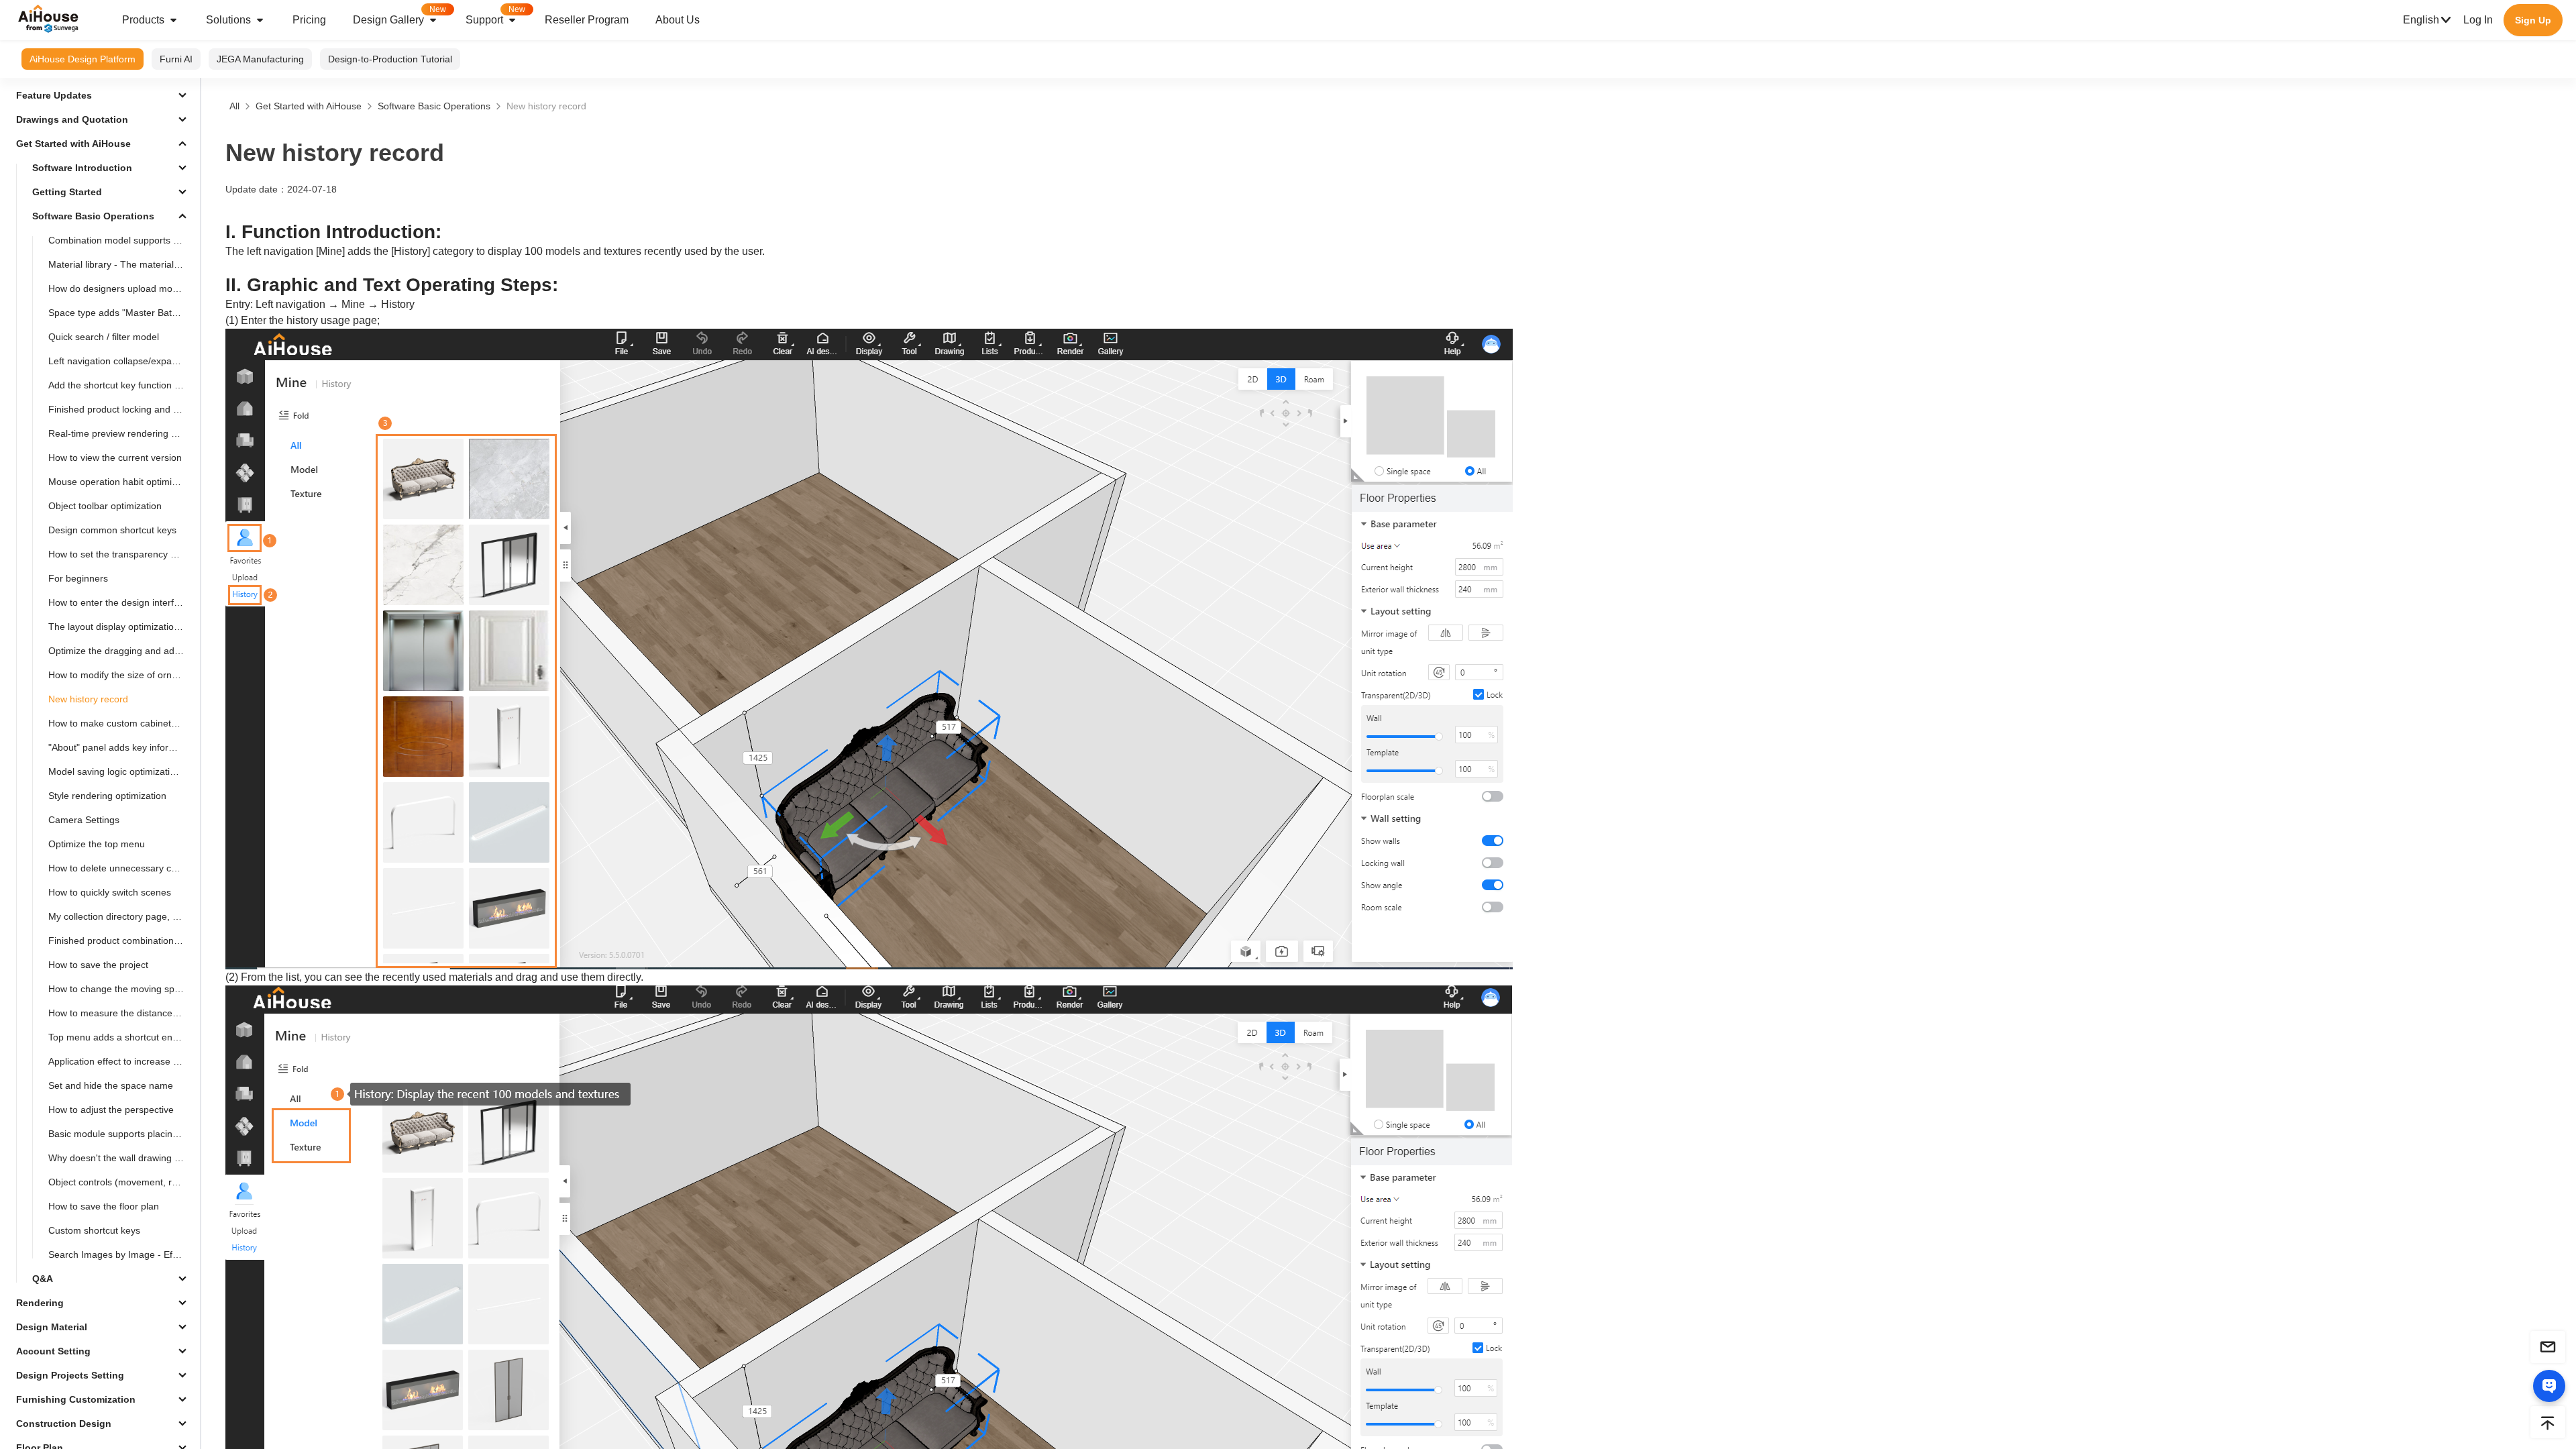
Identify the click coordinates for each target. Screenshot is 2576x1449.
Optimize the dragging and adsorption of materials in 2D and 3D (121, 651)
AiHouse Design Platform (83, 59)
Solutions (228, 20)
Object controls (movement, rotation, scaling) (121, 1182)
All (234, 106)
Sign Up (2533, 20)
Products (143, 20)
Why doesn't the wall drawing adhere (121, 1158)
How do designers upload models (119, 288)
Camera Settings (84, 820)
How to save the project (98, 965)
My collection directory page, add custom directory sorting (121, 916)
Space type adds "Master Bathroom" (121, 313)
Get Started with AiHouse (309, 106)
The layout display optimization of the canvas (121, 627)
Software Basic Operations (434, 106)
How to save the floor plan (104, 1206)
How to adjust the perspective (111, 1110)
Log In (2478, 20)
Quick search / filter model (104, 337)
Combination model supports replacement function (121, 240)
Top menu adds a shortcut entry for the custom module (121, 1037)
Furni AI (176, 59)
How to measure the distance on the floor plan (121, 1013)
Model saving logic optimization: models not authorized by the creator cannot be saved (121, 771)
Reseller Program (587, 20)
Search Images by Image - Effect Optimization (121, 1254)
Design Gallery (399, 15)
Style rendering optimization (107, 796)
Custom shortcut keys (94, 1230)
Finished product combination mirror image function (121, 941)
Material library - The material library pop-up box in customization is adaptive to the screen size (121, 264)
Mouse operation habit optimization (121, 482)
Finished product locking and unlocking (121, 409)
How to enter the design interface (119, 602)
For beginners (78, 578)
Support (495, 15)
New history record (88, 699)
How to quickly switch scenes (110, 892)
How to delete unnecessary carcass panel (121, 868)
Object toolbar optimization (105, 506)
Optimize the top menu (97, 844)
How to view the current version (115, 458)
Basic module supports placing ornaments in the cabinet (121, 1134)
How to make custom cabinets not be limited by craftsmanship (121, 723)
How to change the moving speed (119, 989)
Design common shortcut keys (112, 530)
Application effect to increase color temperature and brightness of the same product (121, 1061)
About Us (678, 20)
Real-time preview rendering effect (121, 433)
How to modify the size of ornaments (121, 675)
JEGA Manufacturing (260, 59)
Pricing (309, 20)
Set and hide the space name (111, 1085)
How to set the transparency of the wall (121, 554)
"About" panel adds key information (121, 747)
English (2421, 20)
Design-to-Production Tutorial (390, 59)
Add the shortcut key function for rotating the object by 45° (121, 385)
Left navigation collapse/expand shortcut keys (121, 361)
